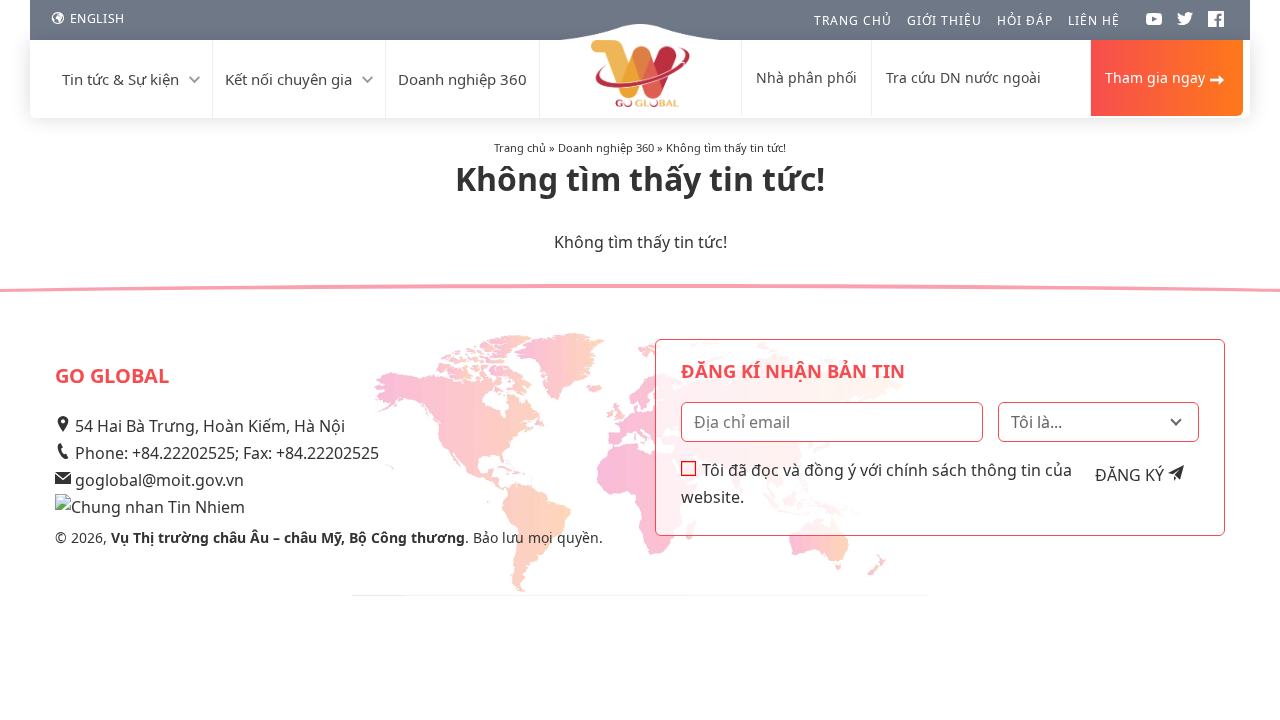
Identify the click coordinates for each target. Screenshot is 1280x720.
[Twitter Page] (1185, 22)
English (97, 18)
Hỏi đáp (1025, 20)
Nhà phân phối (806, 77)
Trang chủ (853, 20)
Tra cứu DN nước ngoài (963, 77)
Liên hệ (1094, 20)
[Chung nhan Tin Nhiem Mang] (150, 507)
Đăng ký (1131, 475)
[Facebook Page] (1216, 22)
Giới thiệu (944, 20)
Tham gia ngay (1155, 77)
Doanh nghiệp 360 (462, 79)
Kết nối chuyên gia (288, 79)
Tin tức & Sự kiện (120, 79)
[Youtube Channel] (1154, 22)
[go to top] (1242, 657)
